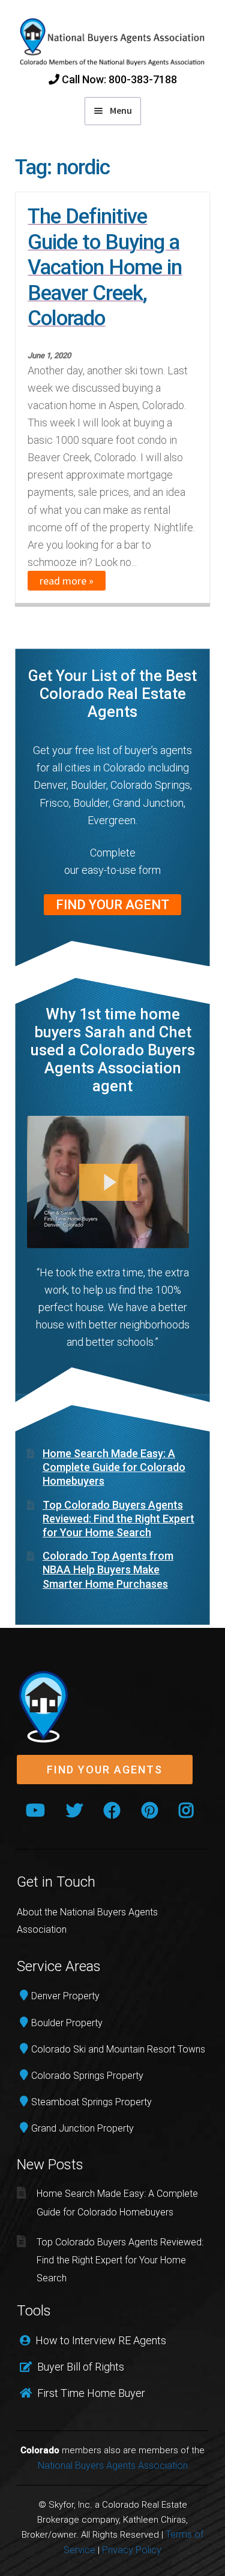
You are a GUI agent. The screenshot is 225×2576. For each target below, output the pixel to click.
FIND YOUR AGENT (112, 905)
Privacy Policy (132, 2550)
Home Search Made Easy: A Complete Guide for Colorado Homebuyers (114, 1467)
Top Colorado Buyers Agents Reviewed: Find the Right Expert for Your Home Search (118, 1519)
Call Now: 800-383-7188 (118, 79)
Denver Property (65, 1996)
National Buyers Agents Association (113, 2465)
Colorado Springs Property (87, 2076)
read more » (67, 581)
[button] (105, 1770)
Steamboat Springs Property (91, 2102)
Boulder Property (67, 2023)
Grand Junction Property (82, 2128)
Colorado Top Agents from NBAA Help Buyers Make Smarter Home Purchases (108, 1570)
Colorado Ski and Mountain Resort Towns (118, 2049)
